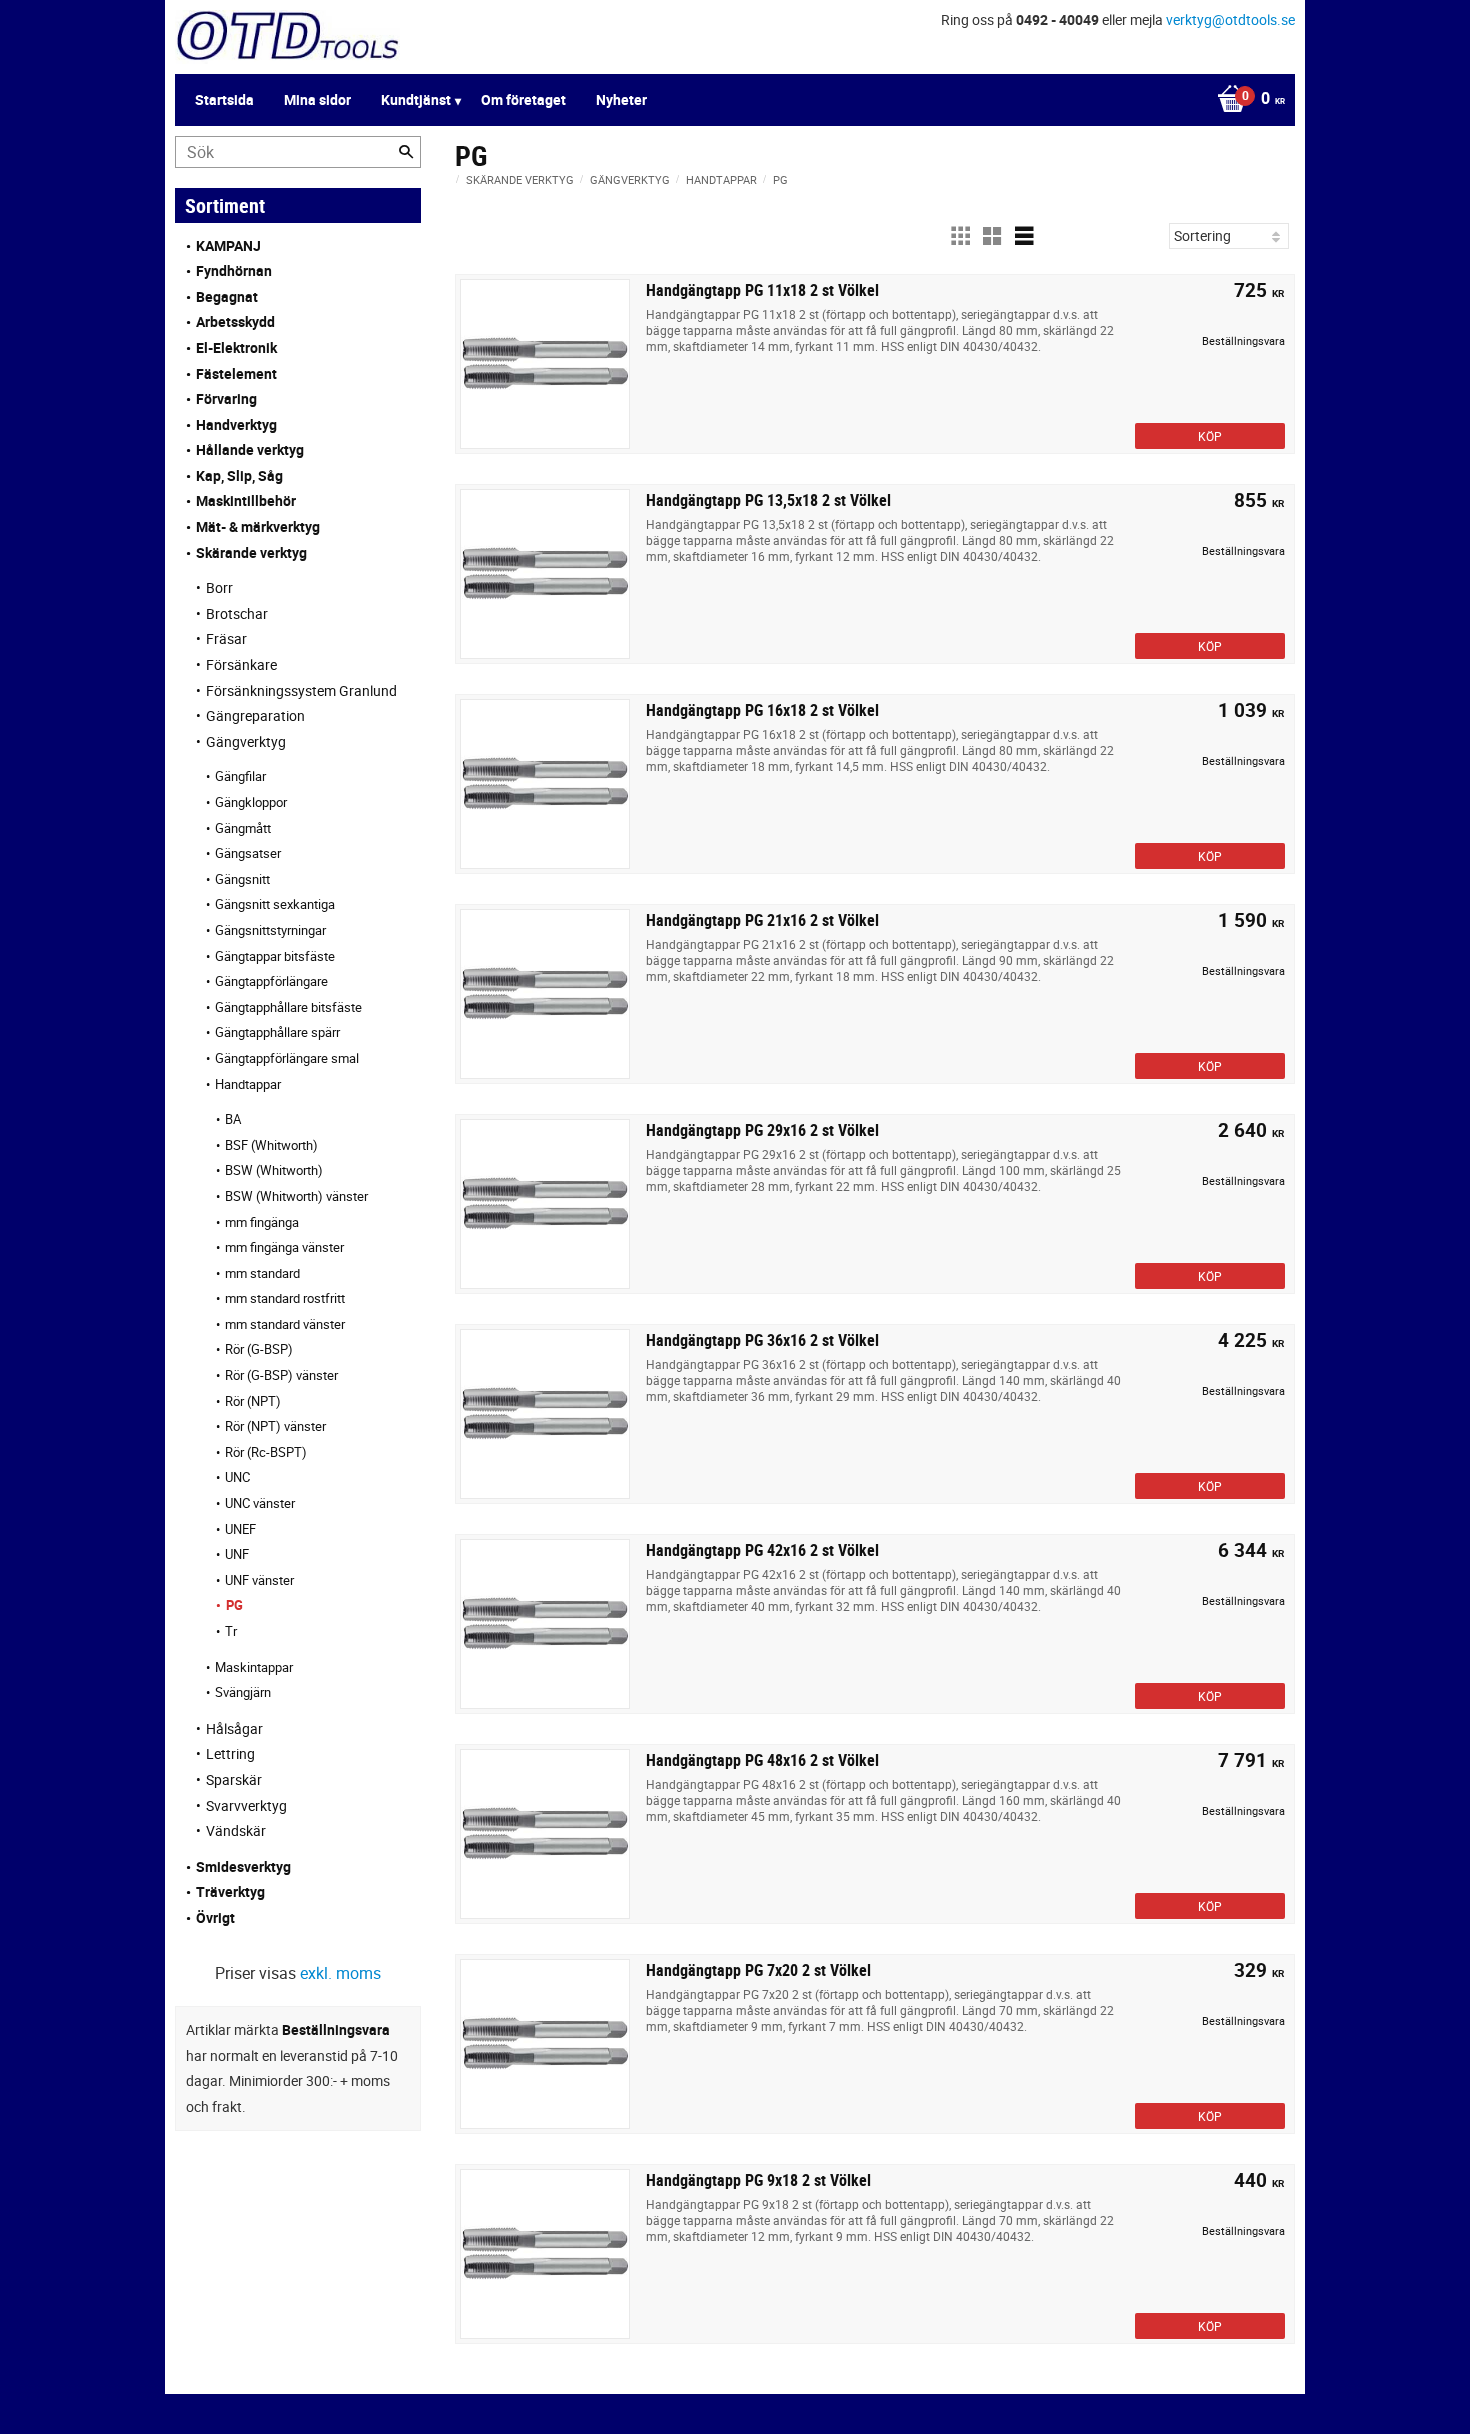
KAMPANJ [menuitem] (228, 245)
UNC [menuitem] (237, 1477)
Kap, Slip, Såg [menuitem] (239, 475)
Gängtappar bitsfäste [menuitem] (275, 956)
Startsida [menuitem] (224, 99)
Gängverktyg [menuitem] (246, 741)
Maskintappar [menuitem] (254, 1667)
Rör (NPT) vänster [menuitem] (275, 1426)
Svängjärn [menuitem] (243, 1692)
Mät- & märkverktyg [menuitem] (258, 526)
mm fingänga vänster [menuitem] (284, 1247)
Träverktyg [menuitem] (230, 1891)
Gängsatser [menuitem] (248, 853)
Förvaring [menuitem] (226, 398)
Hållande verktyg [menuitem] (250, 449)
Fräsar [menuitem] (226, 638)
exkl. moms (340, 1973)
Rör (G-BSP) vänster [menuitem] (281, 1375)
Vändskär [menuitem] (236, 1830)
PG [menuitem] (234, 1605)
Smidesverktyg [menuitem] (243, 1866)
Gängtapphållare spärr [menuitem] (277, 1032)
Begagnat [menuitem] (227, 296)
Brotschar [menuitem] (237, 613)
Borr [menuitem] (219, 587)
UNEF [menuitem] (240, 1529)
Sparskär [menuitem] (234, 1779)
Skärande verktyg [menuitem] (251, 552)
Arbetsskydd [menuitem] (235, 321)
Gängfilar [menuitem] (240, 776)
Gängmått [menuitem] (243, 828)
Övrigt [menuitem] (215, 1917)
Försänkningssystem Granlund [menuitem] (301, 690)
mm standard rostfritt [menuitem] (285, 1298)
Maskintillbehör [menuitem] (246, 500)
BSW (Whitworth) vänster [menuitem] (296, 1196)
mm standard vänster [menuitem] (285, 1324)
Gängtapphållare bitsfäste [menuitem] (288, 1007)
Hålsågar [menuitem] (234, 1728)
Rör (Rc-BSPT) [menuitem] (266, 1452)
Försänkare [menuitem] (241, 664)
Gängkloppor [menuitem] (251, 802)
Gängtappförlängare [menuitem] (271, 981)
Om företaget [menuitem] (523, 99)
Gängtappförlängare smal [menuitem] (287, 1058)
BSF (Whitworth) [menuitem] (271, 1145)
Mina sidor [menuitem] (317, 99)
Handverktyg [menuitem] (236, 424)
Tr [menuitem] (231, 1631)
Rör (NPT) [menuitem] (253, 1401)
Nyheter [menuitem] (621, 99)
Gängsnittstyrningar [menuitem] (270, 930)
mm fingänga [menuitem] (262, 1222)
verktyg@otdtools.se (1230, 19)
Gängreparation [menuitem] (255, 715)
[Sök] (406, 152)
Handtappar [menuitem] (248, 1084)
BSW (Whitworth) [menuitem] (274, 1170)
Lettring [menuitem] (230, 1753)
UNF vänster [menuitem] (259, 1580)
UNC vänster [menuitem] (260, 1503)
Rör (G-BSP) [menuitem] (259, 1349)
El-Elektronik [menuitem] (236, 347)
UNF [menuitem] (237, 1554)
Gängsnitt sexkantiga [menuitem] (275, 904)
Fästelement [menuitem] (236, 373)
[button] (960, 236)
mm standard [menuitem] (262, 1273)
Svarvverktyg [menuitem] (246, 1805)
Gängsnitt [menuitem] (242, 879)
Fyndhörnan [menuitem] (234, 270)
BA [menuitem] (233, 1119)
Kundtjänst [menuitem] (416, 99)
